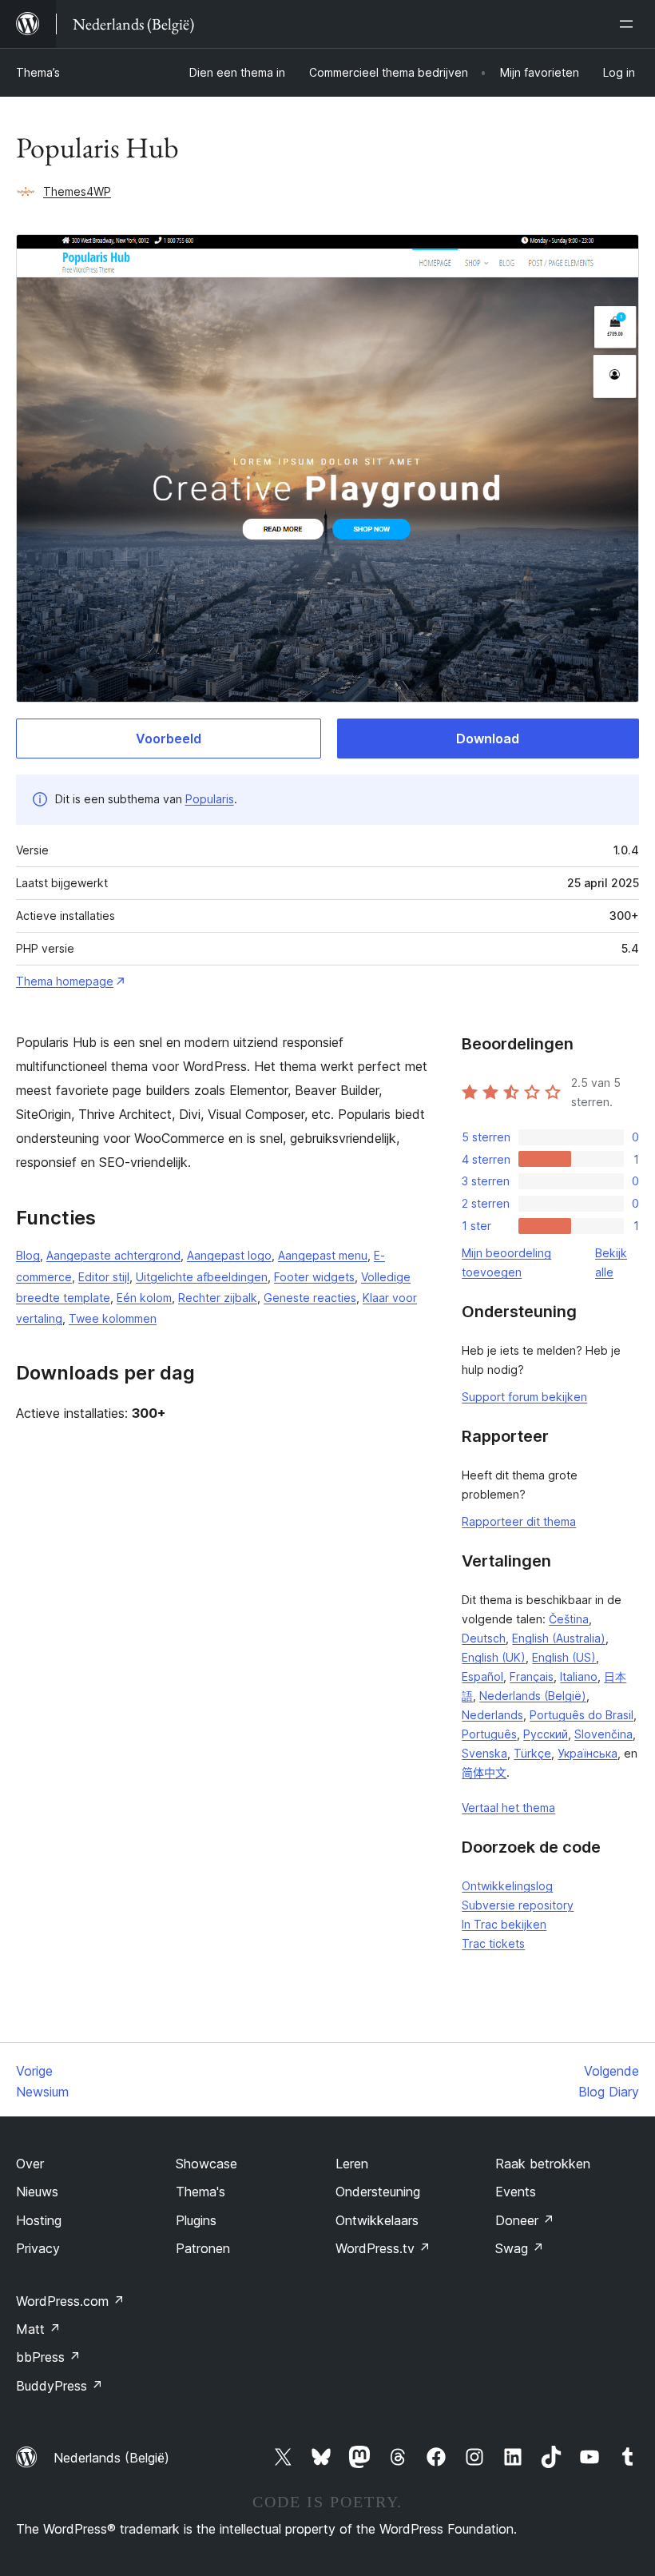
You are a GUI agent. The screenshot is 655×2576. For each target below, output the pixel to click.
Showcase (206, 2164)
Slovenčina (603, 1734)
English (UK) (494, 1657)
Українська (588, 1753)
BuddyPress (60, 2386)
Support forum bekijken (524, 1397)
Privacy (38, 2248)
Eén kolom (144, 1298)
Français (532, 1676)
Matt (38, 2329)
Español (482, 1676)
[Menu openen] (629, 24)
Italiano (579, 1676)
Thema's (200, 2192)
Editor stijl (104, 1277)
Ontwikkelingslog (507, 1886)
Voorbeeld (169, 739)
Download (488, 739)
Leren (352, 2164)
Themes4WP (77, 191)
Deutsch (484, 1638)
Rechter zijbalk (218, 1298)
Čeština (569, 1619)
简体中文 (484, 1772)
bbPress (48, 2357)
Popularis (210, 799)
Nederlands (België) (533, 1696)
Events (516, 2192)
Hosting (39, 2220)
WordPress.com (70, 2301)
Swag (520, 2248)
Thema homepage (65, 981)
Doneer (525, 2220)
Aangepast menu (323, 1255)
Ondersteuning (378, 2192)
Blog (28, 1255)
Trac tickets (493, 1943)
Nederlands (492, 1715)
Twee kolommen (113, 1318)
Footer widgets (314, 1277)
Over (30, 2164)
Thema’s (38, 72)
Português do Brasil (582, 1715)
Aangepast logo (229, 1255)
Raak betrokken (543, 2164)
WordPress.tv (383, 2248)
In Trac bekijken (504, 1924)
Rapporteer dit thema (519, 1521)
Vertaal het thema (508, 1808)
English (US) (564, 1657)
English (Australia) (559, 1638)
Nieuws (37, 2192)
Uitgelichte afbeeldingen (202, 1277)
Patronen (203, 2248)
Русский (546, 1734)
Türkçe (532, 1753)
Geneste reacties (310, 1298)
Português (489, 1734)
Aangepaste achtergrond (113, 1255)
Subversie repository (518, 1905)
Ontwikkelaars (377, 2220)
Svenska (484, 1753)
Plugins (196, 2220)
